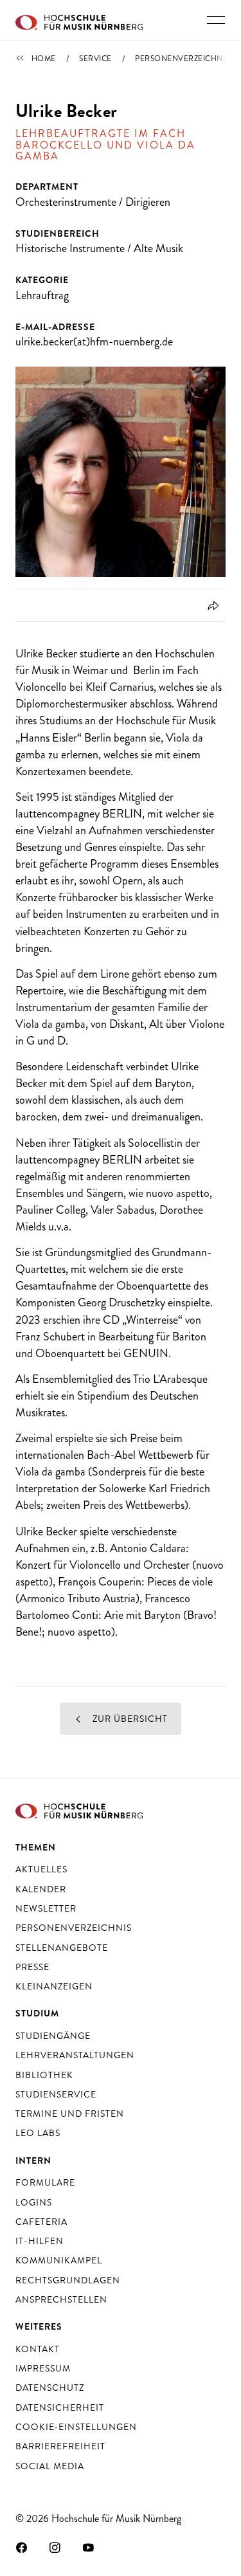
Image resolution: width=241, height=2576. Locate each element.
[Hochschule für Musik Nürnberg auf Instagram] (55, 2547)
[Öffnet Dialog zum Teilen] (211, 605)
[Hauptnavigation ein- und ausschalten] (216, 20)
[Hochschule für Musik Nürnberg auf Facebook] (22, 2547)
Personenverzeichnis (182, 59)
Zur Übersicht (129, 1719)
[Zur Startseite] (79, 21)
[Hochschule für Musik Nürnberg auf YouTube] (89, 2547)
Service (95, 59)
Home (44, 59)
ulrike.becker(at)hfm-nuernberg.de (94, 342)
